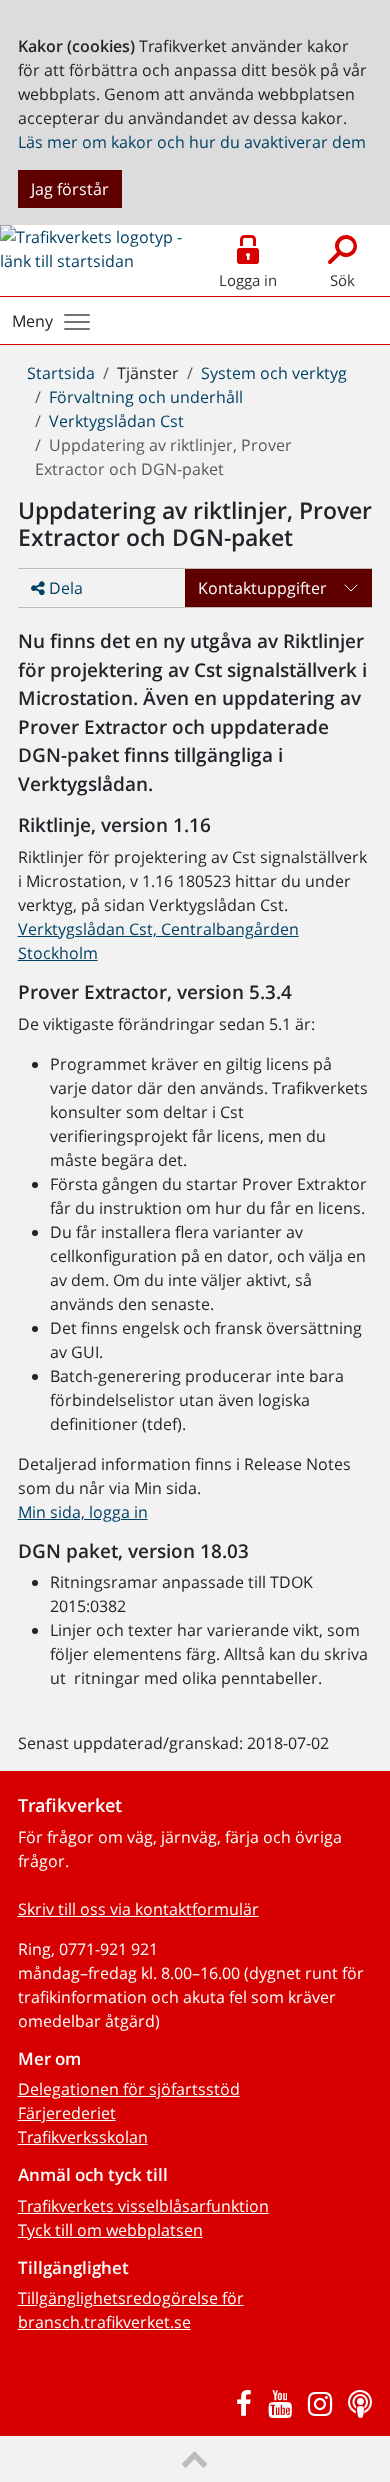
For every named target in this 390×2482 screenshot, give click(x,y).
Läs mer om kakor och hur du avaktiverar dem (192, 142)
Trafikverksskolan (83, 2137)
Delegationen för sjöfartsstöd (129, 2089)
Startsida (61, 373)
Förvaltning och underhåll (146, 397)
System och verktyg (274, 373)
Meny (32, 321)
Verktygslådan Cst (116, 421)
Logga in (248, 280)
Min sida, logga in (83, 1512)
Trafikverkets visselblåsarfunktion (143, 2206)
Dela (64, 588)
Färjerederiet (67, 2113)
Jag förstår (70, 189)
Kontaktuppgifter (262, 588)
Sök (342, 280)
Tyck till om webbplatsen (110, 2230)
